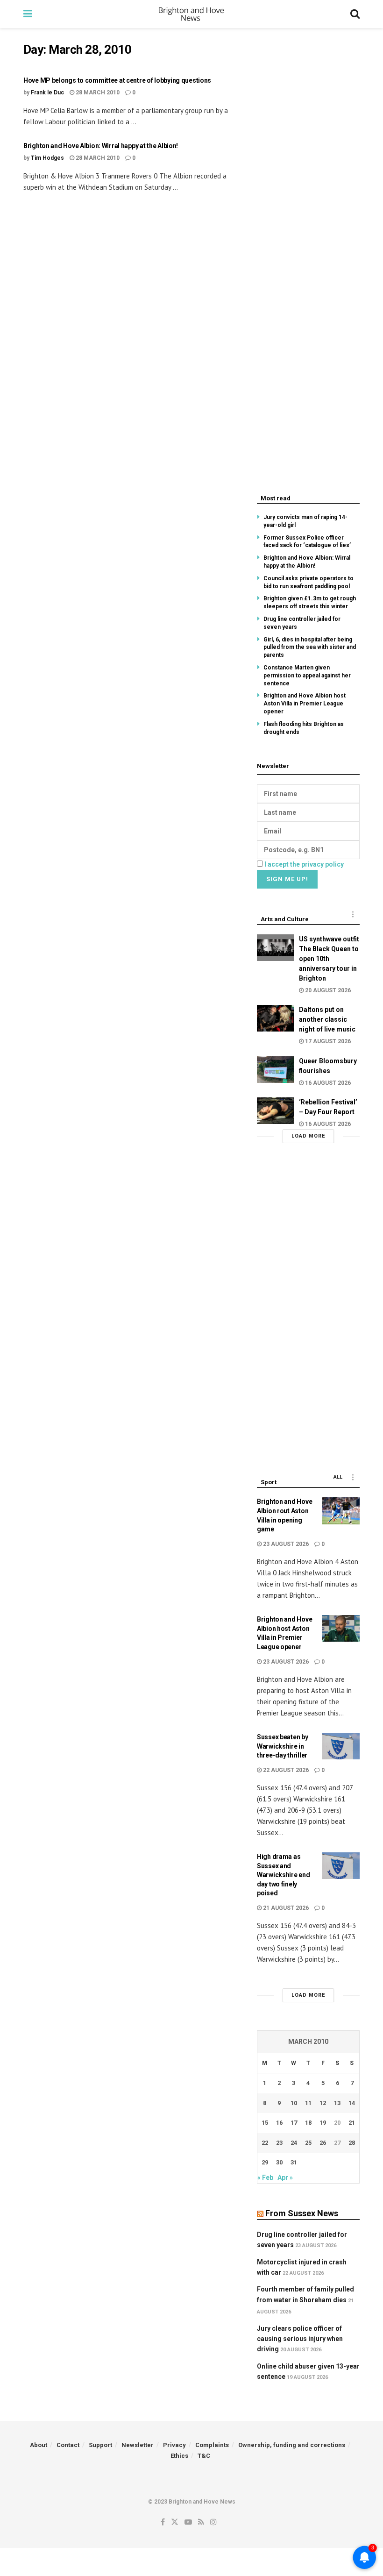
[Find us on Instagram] (213, 2522)
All (338, 1477)
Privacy (174, 2445)
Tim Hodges (47, 158)
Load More (308, 1136)
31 (294, 2162)
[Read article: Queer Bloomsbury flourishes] (276, 1070)
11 (308, 2103)
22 (265, 2143)
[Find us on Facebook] (163, 2522)
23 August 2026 (285, 1544)
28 (352, 2143)
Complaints (212, 2445)
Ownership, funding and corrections (292, 2445)
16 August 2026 (327, 1083)
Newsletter (138, 2445)
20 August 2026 (327, 990)
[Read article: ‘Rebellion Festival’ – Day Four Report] (276, 1111)
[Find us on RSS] (201, 2522)
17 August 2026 (327, 1041)
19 (323, 2123)
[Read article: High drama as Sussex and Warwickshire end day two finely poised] (341, 1866)
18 (308, 2123)
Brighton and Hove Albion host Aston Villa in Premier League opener (305, 704)
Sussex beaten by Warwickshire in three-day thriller (283, 1746)
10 (294, 2103)
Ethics (179, 2456)
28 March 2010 (97, 93)
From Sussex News (302, 2213)
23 (279, 2143)
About (39, 2445)
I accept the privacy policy (304, 864)
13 (337, 2103)
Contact (68, 2445)
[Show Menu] (28, 14)
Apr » (285, 2178)
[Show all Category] (353, 914)
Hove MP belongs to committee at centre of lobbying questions (117, 80)
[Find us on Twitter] (175, 2522)
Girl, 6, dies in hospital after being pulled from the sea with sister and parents (310, 648)
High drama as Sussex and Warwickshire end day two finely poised (284, 1875)
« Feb (265, 2178)
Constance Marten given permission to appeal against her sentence (307, 676)
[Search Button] (355, 14)
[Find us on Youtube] (188, 2522)
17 (294, 2123)
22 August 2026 (285, 1770)
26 (323, 2143)
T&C (204, 2456)
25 (308, 2143)
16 (279, 2123)
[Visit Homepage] (191, 14)
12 (323, 2103)
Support (100, 2445)
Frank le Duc (47, 93)
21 (352, 2123)
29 (265, 2162)
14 (352, 2103)
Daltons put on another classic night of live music (327, 1019)
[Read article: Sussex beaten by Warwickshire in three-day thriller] (341, 1746)
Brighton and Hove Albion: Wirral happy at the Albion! (101, 146)
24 (294, 2143)
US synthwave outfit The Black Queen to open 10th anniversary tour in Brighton (329, 959)
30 (279, 2162)
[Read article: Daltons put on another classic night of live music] (276, 1018)
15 (265, 2123)
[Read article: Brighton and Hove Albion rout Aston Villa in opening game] (341, 1511)
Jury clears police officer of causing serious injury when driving (300, 2339)
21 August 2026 (285, 1908)
